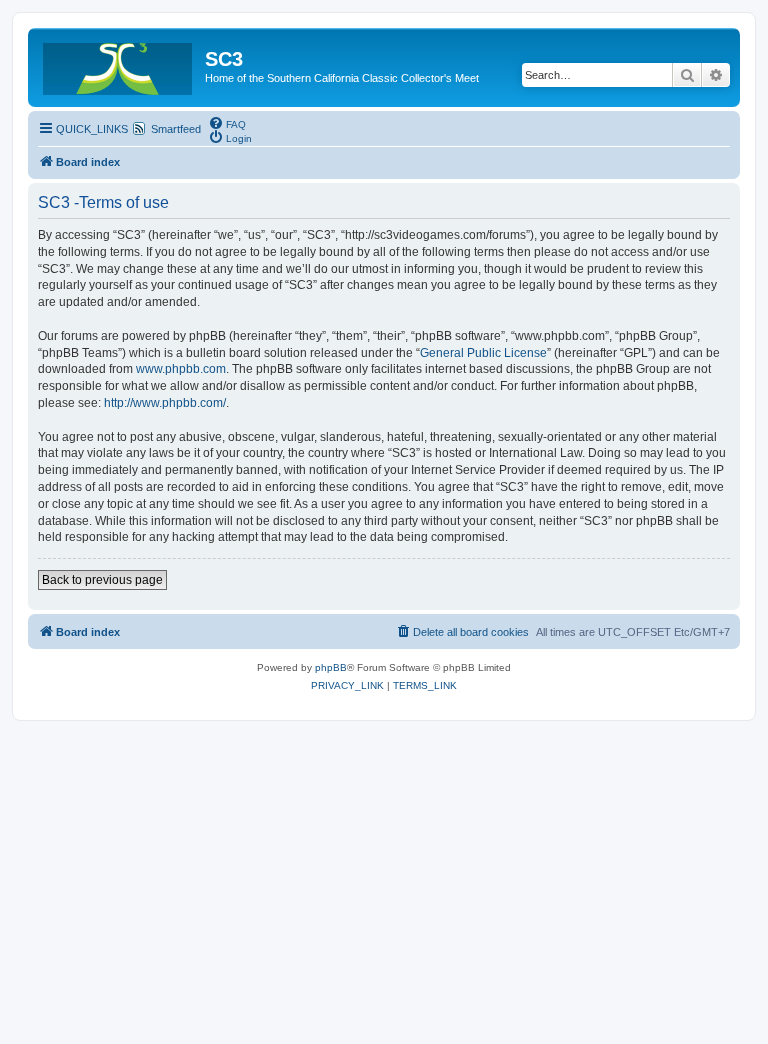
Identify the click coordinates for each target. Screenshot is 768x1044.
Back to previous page (102, 580)
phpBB (331, 667)
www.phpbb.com (181, 369)
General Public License (483, 353)
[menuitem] (227, 123)
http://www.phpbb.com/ (165, 403)
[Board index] (119, 65)
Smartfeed (176, 129)
